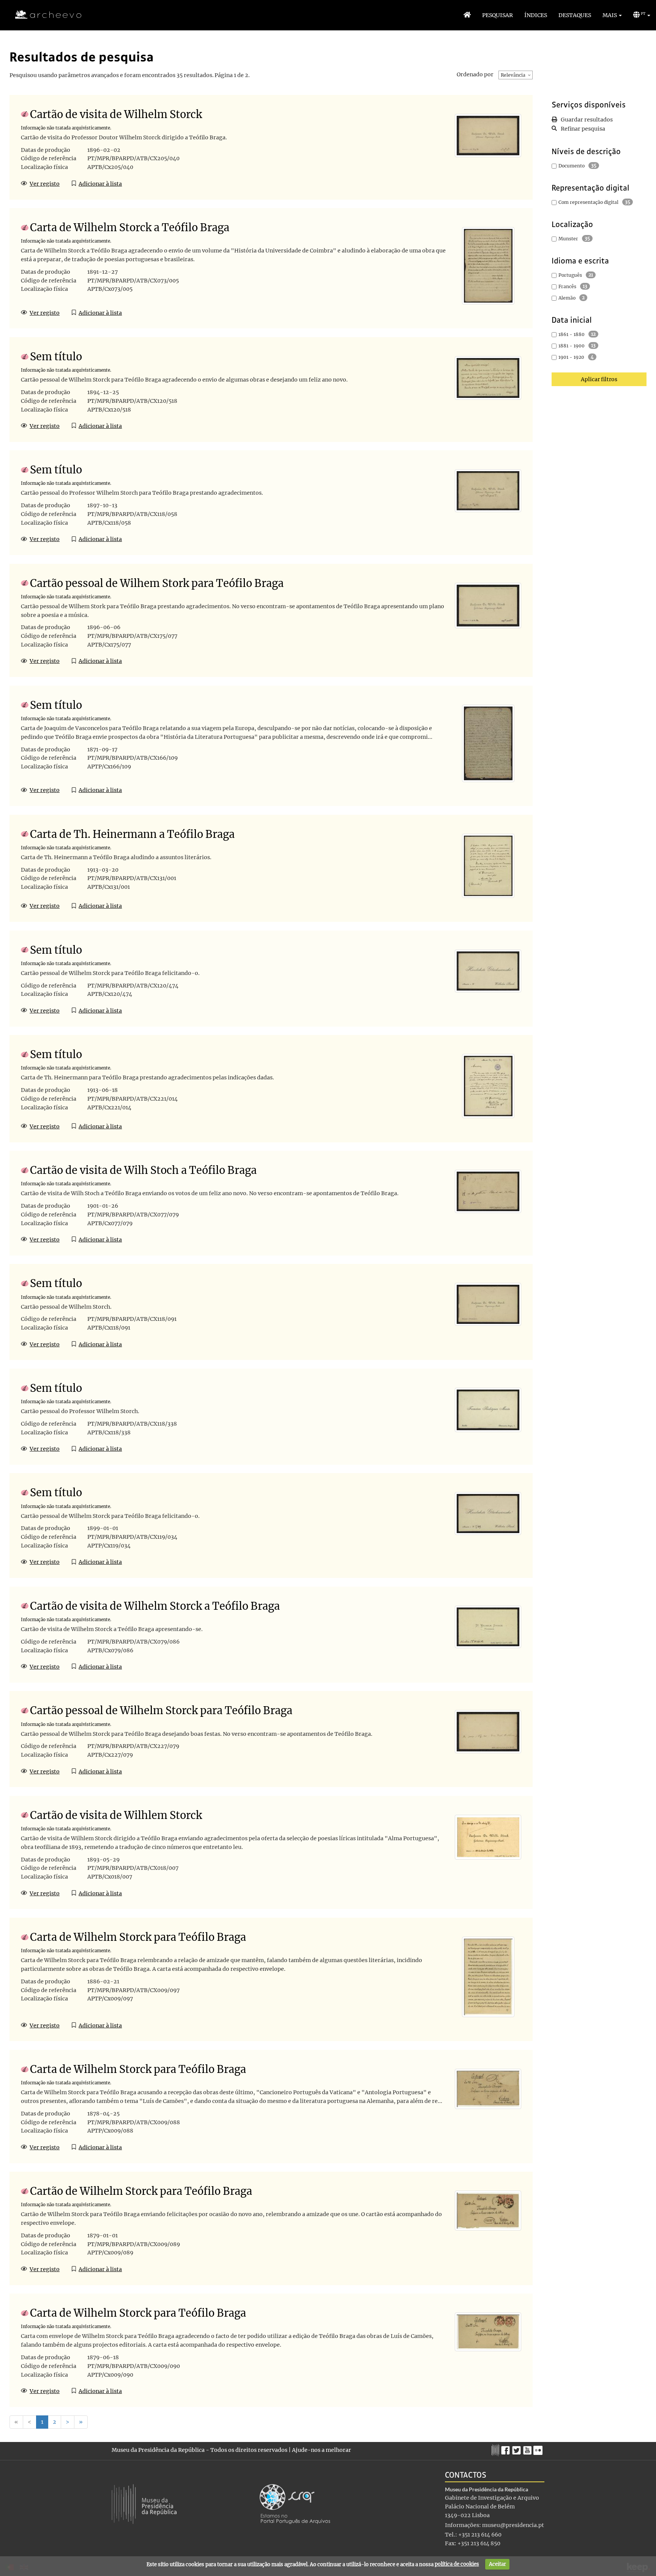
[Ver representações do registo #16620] (488, 970)
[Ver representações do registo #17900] (488, 605)
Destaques (575, 15)
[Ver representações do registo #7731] (488, 2089)
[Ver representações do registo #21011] (488, 1086)
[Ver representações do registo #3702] (488, 1626)
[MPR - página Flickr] (539, 2448)
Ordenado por (475, 74)
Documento (572, 166)
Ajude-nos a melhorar (322, 2450)
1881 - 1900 (572, 346)
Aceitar (498, 2564)
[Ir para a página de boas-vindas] (467, 15)
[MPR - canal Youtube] (528, 2448)
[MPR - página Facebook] (507, 2448)
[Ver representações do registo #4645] (488, 865)
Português (570, 275)
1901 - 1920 (571, 357)
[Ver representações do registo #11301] (488, 1513)
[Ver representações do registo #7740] (488, 1977)
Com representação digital (588, 202)
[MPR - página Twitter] (518, 2448)
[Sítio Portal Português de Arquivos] (295, 2503)
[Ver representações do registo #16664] (488, 377)
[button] (612, 15)
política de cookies (457, 2564)
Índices (536, 15)
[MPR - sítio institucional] (496, 2449)
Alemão (567, 298)
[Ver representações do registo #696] (488, 135)
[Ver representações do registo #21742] (488, 1731)
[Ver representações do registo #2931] (488, 265)
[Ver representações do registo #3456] (488, 1191)
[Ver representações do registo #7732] (488, 2210)
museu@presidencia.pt (513, 2525)
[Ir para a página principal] (43, 15)
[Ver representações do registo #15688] (488, 491)
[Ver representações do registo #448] (488, 1837)
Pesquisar (498, 15)
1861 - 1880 (572, 334)
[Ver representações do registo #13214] (488, 743)
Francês (567, 286)
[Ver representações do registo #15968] (488, 1409)
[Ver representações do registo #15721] (488, 1304)
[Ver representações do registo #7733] (488, 2331)
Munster (568, 239)
